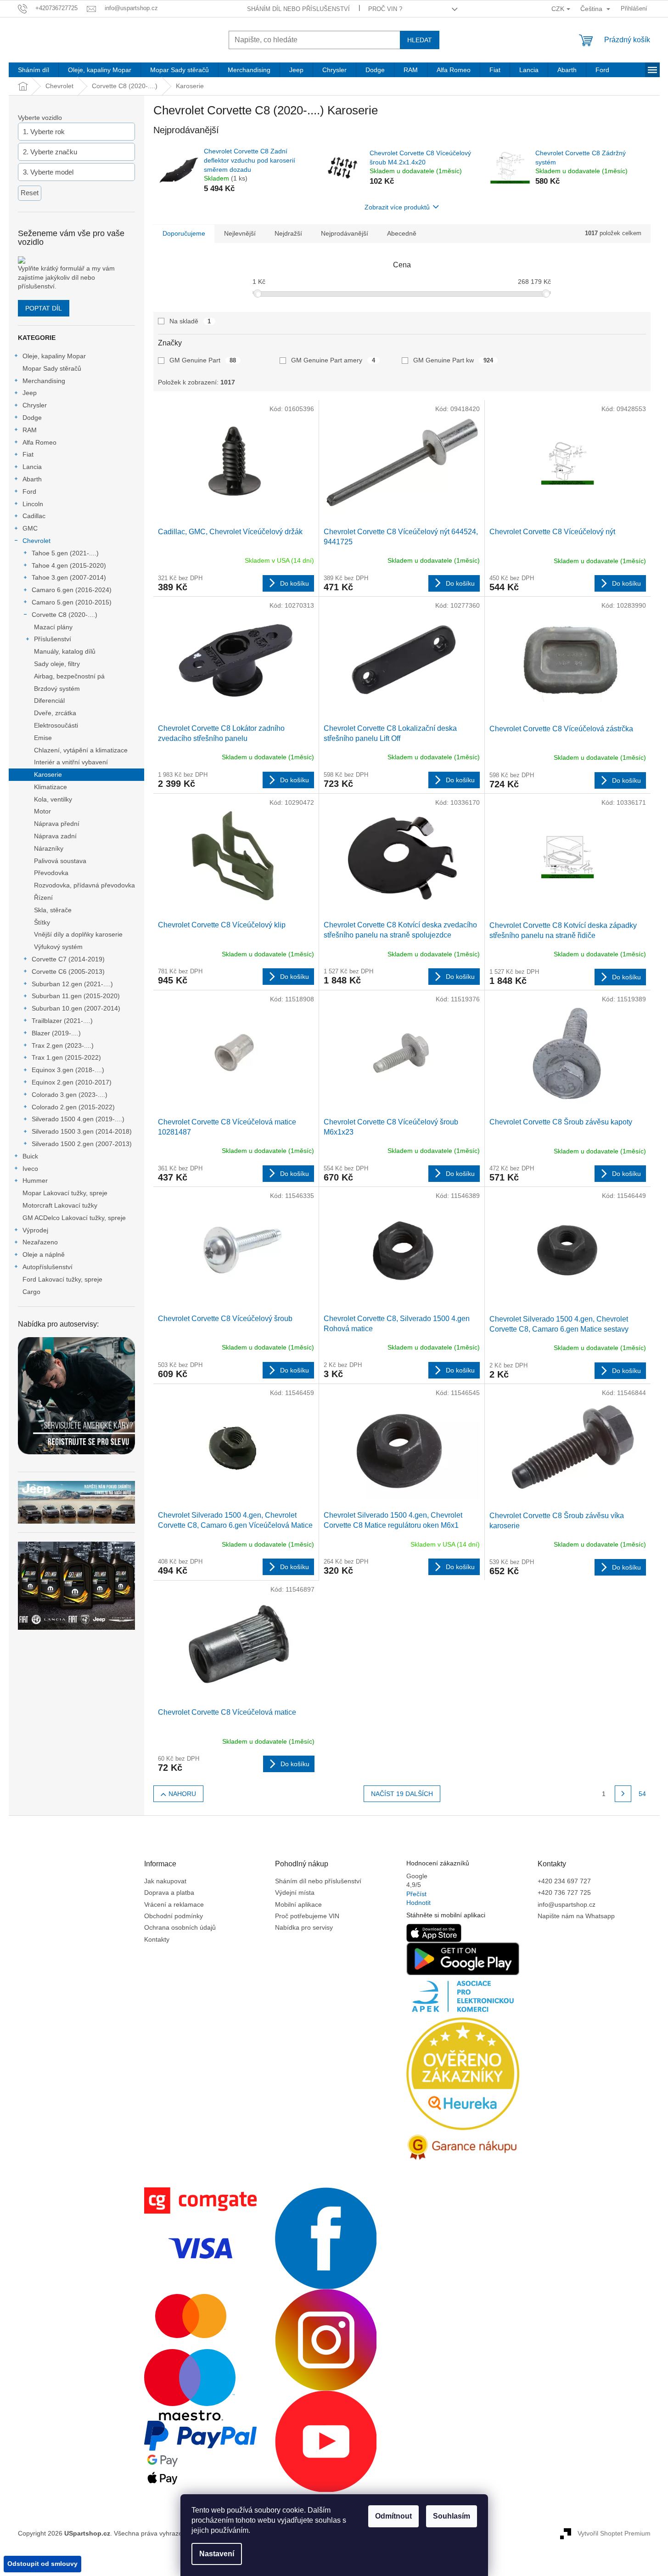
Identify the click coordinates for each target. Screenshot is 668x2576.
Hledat (420, 40)
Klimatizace (51, 787)
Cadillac (34, 516)
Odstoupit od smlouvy (42, 2564)
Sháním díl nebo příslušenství (298, 9)
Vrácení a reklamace (174, 1904)
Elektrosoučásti (56, 725)
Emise (43, 738)
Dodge (32, 418)
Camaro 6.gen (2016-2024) (72, 590)
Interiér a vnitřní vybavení (71, 762)
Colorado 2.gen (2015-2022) (73, 1107)
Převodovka (51, 873)
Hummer (35, 1181)
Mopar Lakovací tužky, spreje (65, 1193)
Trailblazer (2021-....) (62, 1021)
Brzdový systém (57, 689)
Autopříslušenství (48, 1267)
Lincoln (33, 504)
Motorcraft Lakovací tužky (60, 1205)
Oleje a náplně (44, 1254)
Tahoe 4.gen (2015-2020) (69, 565)
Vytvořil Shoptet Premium (614, 2533)
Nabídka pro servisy (304, 1927)
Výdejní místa (295, 1892)
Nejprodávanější (345, 233)
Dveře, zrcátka (55, 713)
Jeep (30, 393)
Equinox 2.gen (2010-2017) (72, 1082)
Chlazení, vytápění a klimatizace (81, 750)
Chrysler (35, 405)
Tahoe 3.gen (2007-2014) (69, 577)
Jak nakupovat (165, 1881)
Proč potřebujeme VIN (307, 1916)
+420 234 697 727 (564, 1881)
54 (642, 1794)
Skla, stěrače (53, 910)
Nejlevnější (240, 233)
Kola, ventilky (53, 799)
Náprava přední (57, 824)
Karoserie (48, 774)
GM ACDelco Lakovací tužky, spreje (74, 1218)
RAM (30, 430)
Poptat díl (44, 308)
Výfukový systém (58, 947)
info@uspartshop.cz (567, 1904)
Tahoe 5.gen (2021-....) (65, 553)
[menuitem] (34, 70)
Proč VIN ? (385, 9)
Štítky (42, 922)
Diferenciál (49, 700)
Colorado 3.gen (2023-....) (70, 1095)
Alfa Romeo (39, 442)
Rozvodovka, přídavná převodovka (84, 885)
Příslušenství (53, 639)
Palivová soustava (60, 861)
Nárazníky (49, 848)
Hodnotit (418, 1903)
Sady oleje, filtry (57, 664)
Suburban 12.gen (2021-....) (72, 984)
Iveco (30, 1169)
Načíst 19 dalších (402, 1794)
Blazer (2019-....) (56, 1033)
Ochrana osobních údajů (180, 1927)
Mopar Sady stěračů (52, 368)
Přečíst (416, 1894)
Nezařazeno (40, 1242)
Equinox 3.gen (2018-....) (68, 1070)
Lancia (32, 467)
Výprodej (35, 1230)
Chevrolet (36, 541)
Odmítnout (393, 2516)
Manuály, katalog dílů (65, 651)
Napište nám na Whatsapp (576, 1916)
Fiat (28, 454)
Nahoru (182, 1794)
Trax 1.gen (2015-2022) (66, 1057)
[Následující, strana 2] (623, 1794)
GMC (30, 528)
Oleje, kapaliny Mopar (54, 356)
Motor (42, 811)
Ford (29, 491)
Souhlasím (452, 2516)
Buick (30, 1156)
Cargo (31, 1292)
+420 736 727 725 (564, 1892)
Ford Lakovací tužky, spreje (62, 1279)
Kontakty (157, 1939)
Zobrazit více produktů (397, 207)
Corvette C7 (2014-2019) (68, 959)
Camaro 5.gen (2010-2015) (72, 602)
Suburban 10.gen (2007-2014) (76, 1008)
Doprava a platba (169, 1892)
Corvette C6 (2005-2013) (68, 972)
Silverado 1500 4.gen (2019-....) (78, 1119)
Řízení (43, 898)
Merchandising (44, 381)
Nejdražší (288, 233)
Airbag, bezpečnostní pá (69, 676)
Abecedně (402, 233)
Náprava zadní (55, 836)
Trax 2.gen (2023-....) (63, 1045)
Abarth (32, 479)
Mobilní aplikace (298, 1904)
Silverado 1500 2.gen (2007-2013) (82, 1144)
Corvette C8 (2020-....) (65, 615)
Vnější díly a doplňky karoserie (78, 934)
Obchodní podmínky (174, 1916)
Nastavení (217, 2554)
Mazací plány (53, 627)
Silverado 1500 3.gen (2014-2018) (82, 1131)
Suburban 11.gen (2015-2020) (76, 996)
